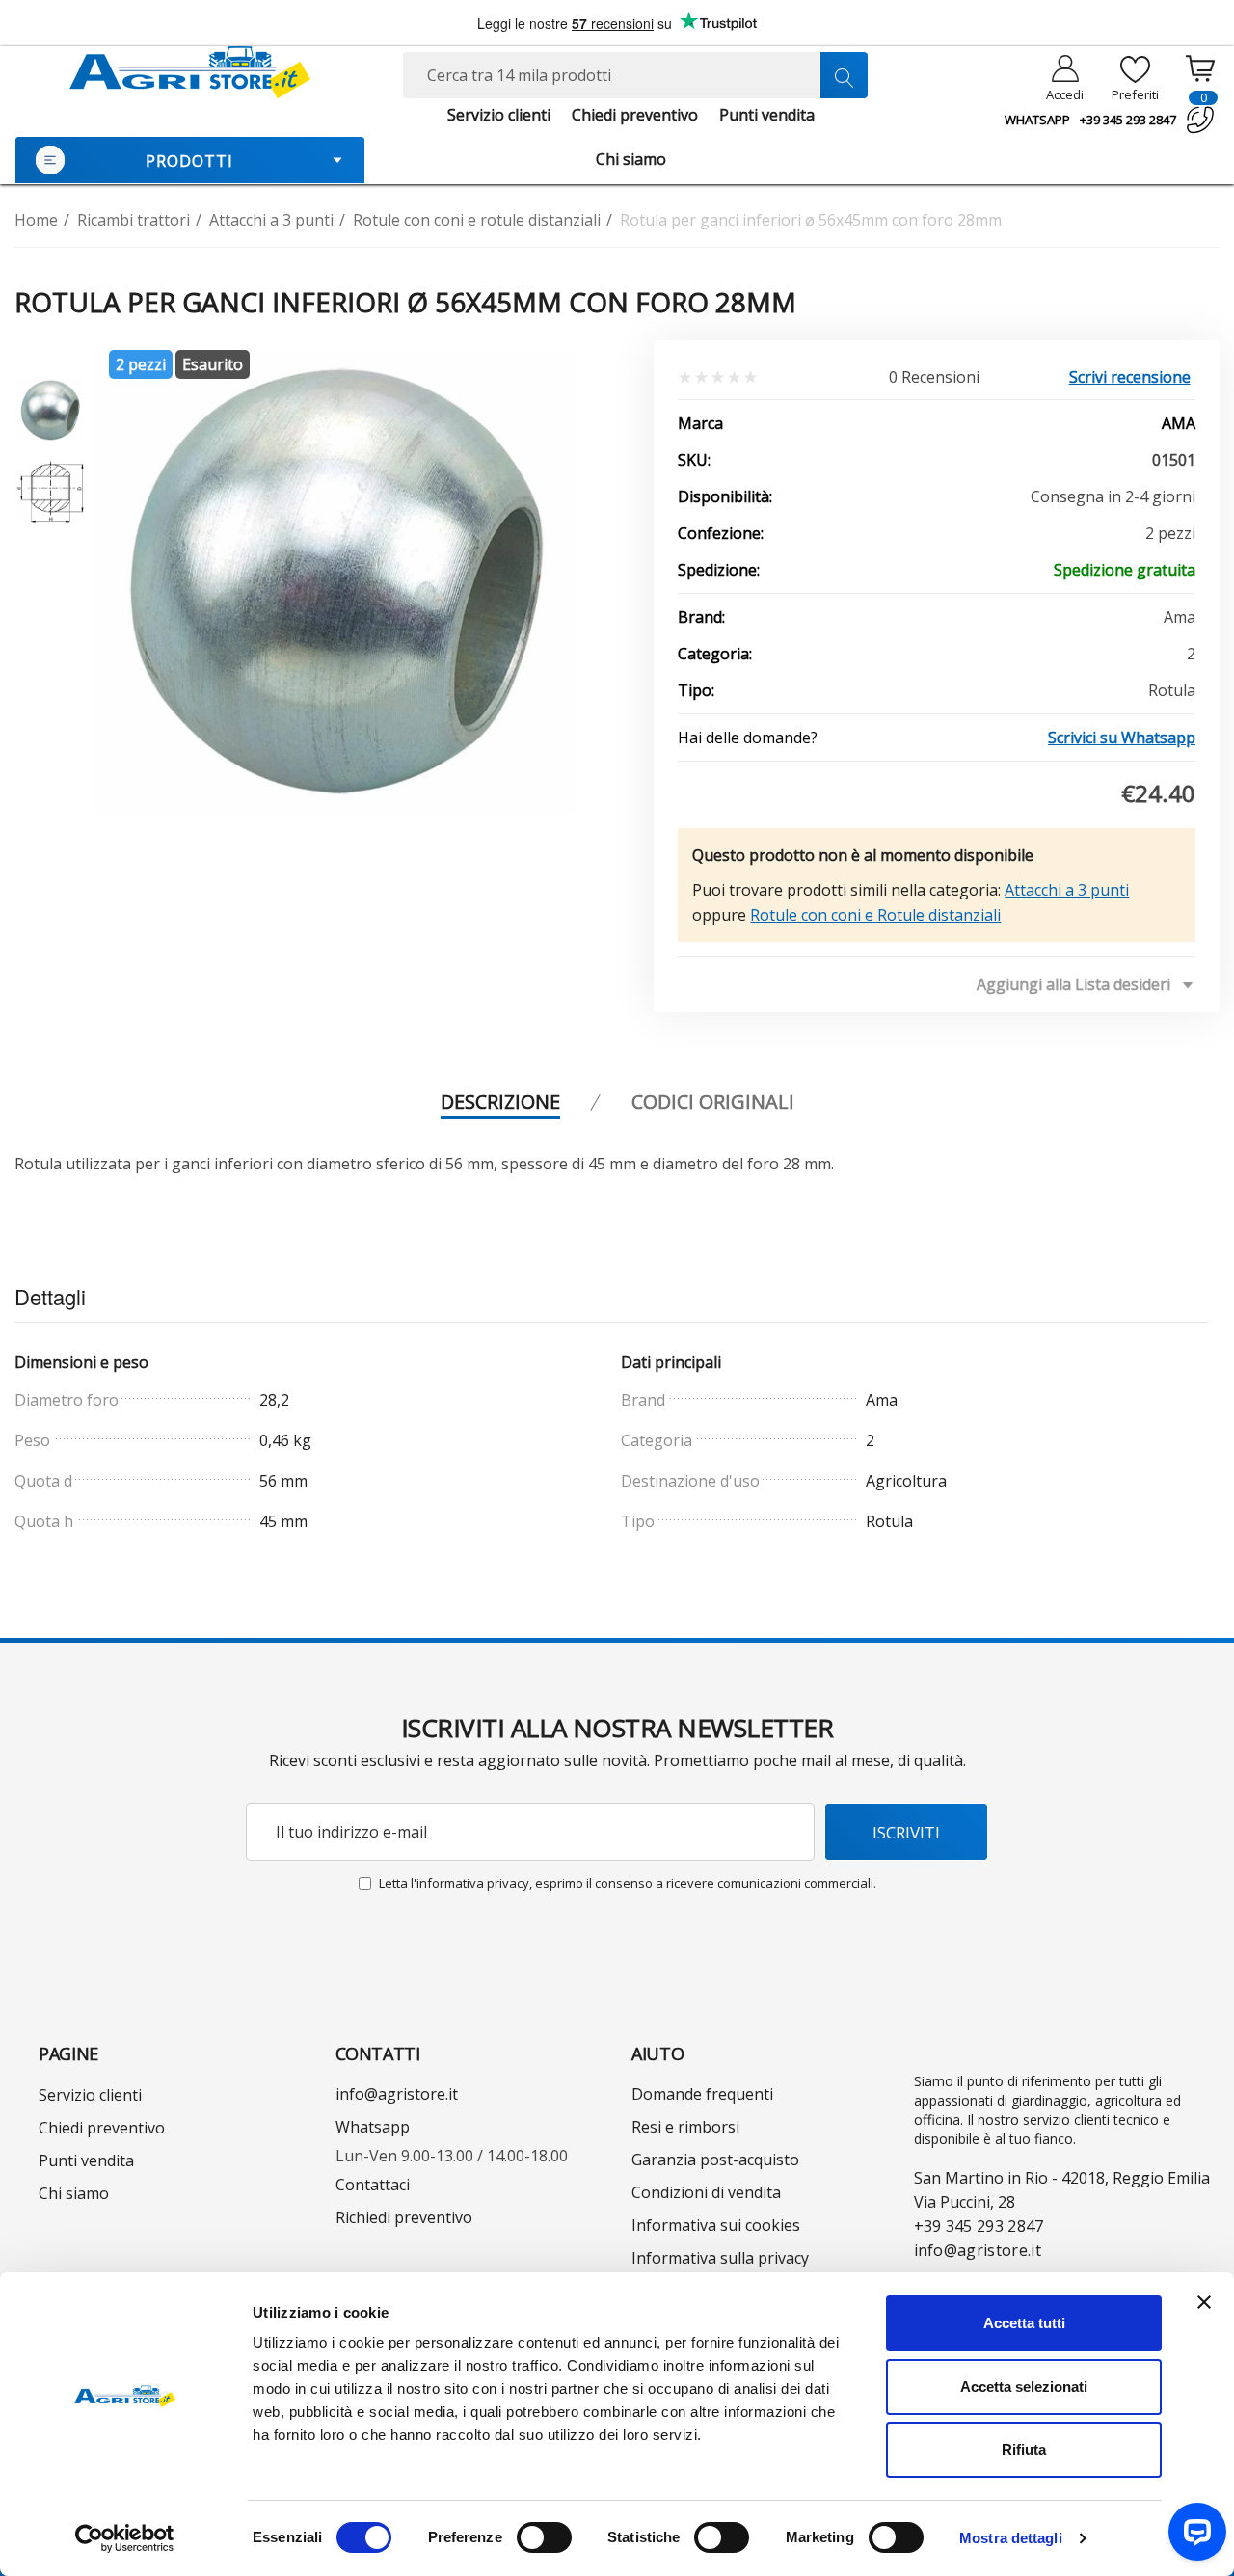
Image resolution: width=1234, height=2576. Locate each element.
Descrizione (500, 1102)
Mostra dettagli (1011, 2538)
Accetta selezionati (1024, 2387)
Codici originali (713, 1102)
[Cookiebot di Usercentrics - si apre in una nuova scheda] (125, 2538)
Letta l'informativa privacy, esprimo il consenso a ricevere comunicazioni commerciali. (628, 1883)
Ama (1179, 423)
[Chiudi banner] (1204, 2302)
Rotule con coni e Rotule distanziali (875, 915)
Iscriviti (906, 1832)
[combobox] (636, 75)
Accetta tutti (1024, 2323)
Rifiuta (1024, 2449)
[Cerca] (844, 75)
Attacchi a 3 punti (1067, 890)
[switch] (544, 2537)
